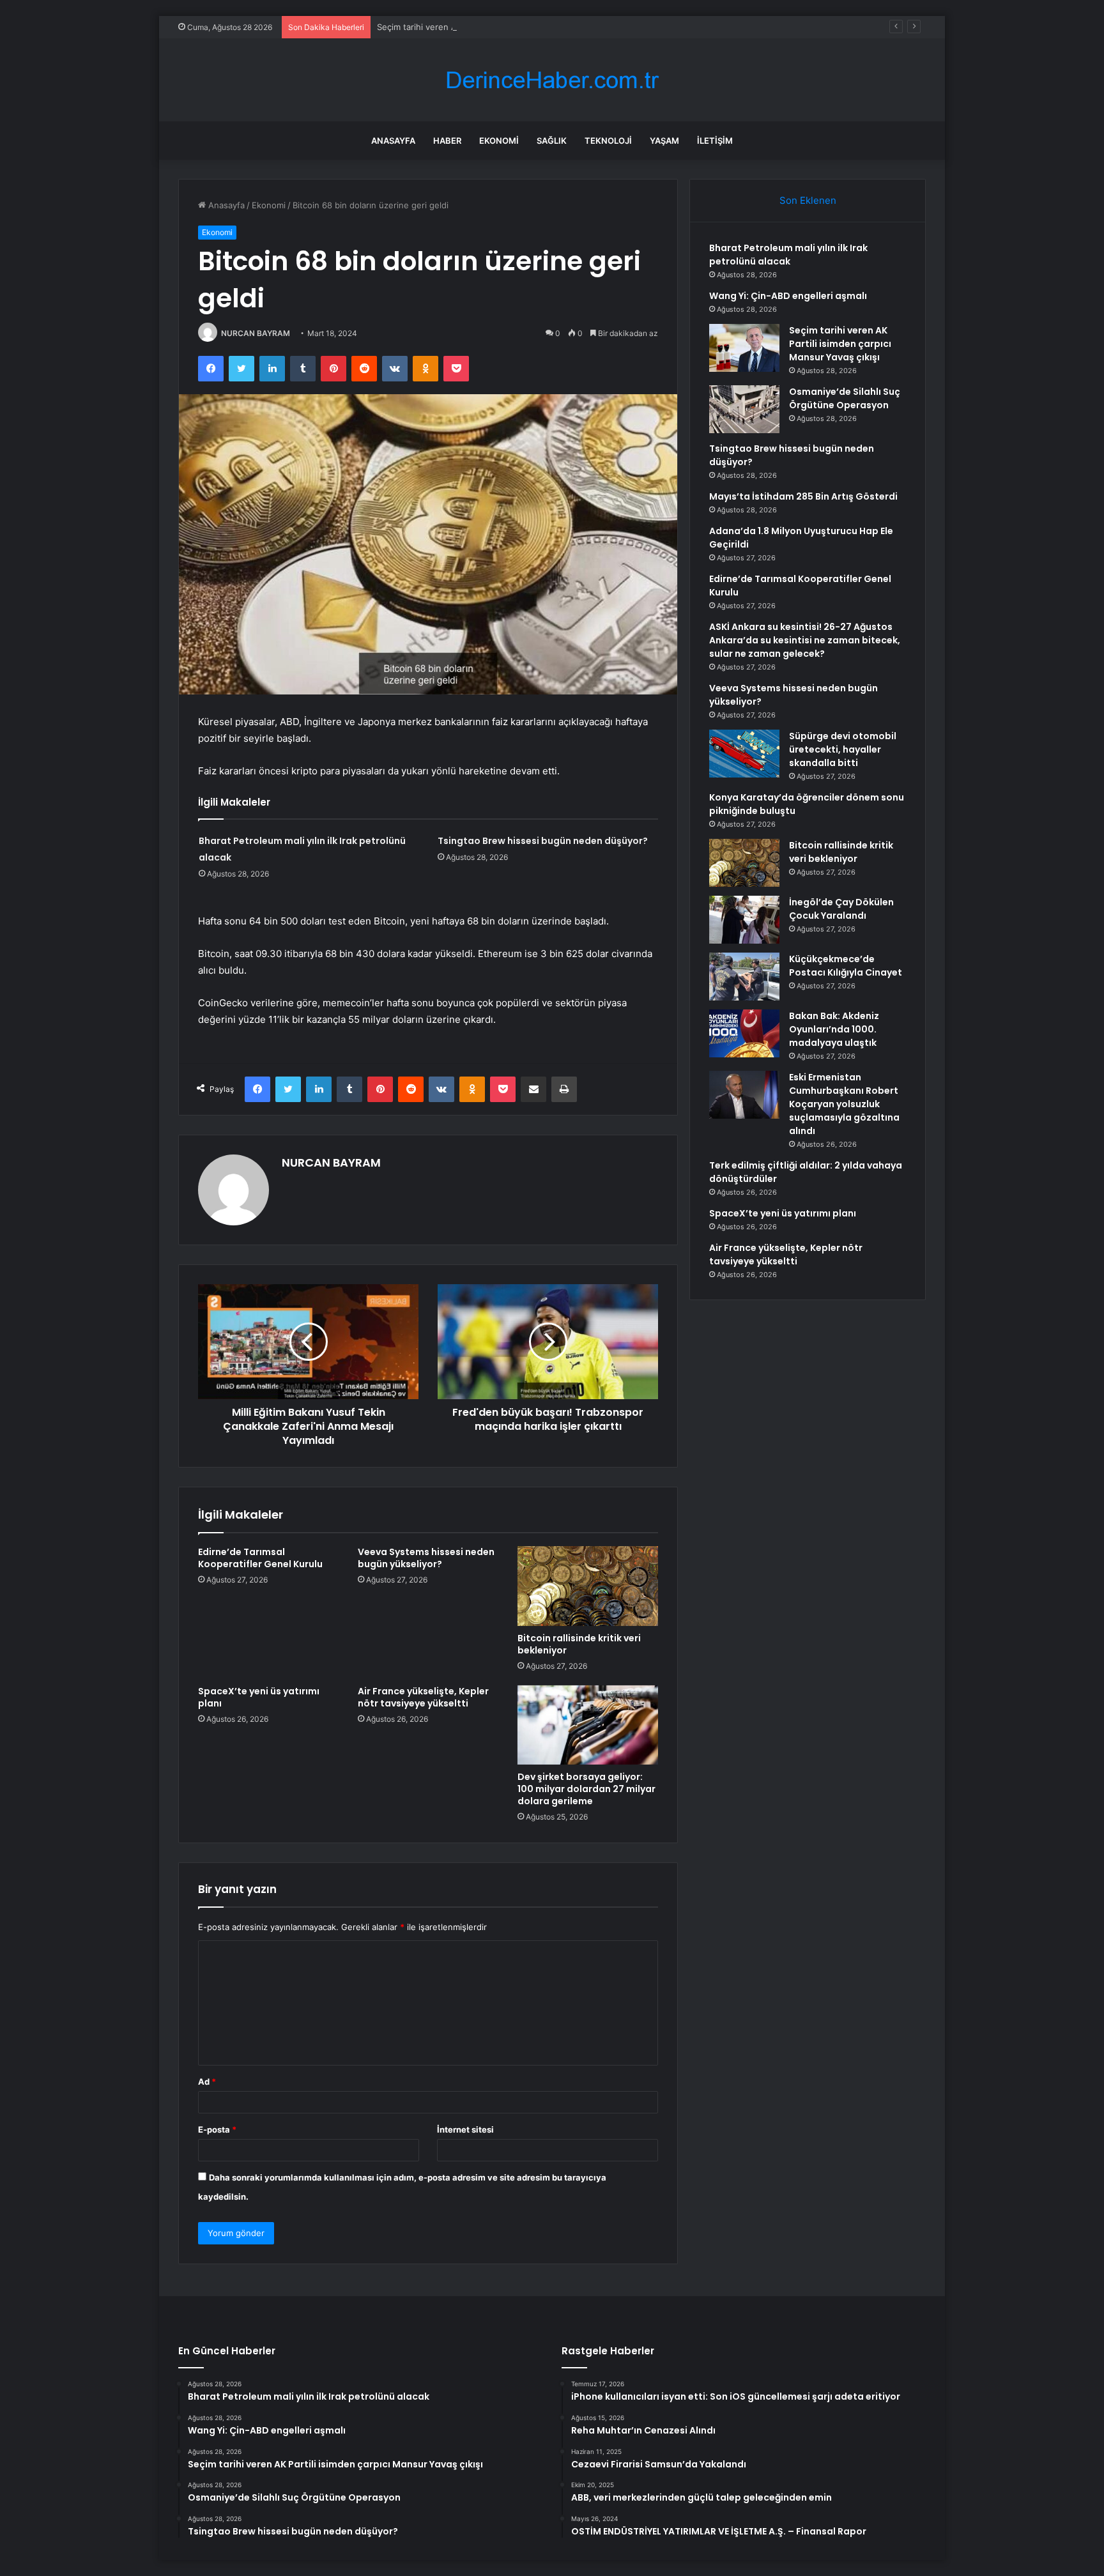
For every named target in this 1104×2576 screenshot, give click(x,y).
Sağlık (552, 141)
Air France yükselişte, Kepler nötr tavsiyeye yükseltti (423, 1697)
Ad (207, 2081)
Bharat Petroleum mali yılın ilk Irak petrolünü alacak (788, 255)
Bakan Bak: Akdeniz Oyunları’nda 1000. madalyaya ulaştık (834, 1029)
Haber (447, 141)
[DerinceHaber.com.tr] (552, 80)
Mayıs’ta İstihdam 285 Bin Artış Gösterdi (803, 496)
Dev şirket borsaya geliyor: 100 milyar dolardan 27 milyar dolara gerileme (586, 1789)
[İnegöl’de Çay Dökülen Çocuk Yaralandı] (744, 920)
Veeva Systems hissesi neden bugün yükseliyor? (426, 1558)
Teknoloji (608, 141)
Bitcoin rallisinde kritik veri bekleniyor (579, 1644)
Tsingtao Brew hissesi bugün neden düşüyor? (543, 841)
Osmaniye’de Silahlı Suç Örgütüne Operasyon (845, 398)
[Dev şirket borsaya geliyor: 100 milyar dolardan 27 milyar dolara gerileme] (588, 1725)
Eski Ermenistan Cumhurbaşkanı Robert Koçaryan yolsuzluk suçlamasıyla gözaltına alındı (844, 1104)
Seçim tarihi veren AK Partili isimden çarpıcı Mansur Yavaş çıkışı (502, 27)
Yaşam (664, 141)
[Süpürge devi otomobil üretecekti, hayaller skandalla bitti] (744, 754)
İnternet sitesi (465, 2129)
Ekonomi (499, 141)
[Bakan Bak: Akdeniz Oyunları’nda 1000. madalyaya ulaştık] (744, 1033)
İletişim (715, 141)
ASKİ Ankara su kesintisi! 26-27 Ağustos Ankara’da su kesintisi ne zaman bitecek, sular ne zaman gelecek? (805, 640)
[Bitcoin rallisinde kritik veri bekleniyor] (588, 1586)
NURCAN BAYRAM (256, 333)
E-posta (217, 2129)
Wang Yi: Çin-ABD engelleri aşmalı (788, 296)
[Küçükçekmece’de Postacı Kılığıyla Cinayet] (744, 977)
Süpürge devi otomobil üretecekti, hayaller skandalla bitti (843, 749)
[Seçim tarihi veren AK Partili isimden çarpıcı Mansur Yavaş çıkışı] (744, 348)
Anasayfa (393, 141)
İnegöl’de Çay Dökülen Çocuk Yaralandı (841, 909)
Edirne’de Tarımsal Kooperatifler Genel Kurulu (260, 1558)
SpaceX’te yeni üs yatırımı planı (259, 1697)
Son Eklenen (808, 200)
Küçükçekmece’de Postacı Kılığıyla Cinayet (846, 966)
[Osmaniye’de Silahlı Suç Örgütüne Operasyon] (744, 409)
